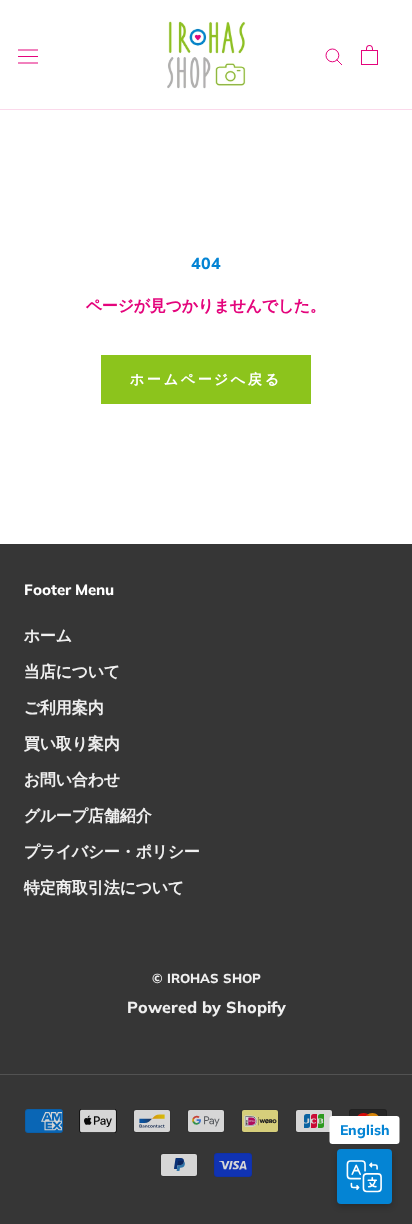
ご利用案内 (64, 707)
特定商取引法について (104, 887)
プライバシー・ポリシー (112, 851)
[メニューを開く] (28, 55)
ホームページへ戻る (205, 379)
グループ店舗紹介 (88, 815)
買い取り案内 (72, 743)
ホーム (48, 635)
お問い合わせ (72, 779)
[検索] (334, 55)
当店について (72, 671)
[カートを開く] (369, 55)
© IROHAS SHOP (206, 978)
